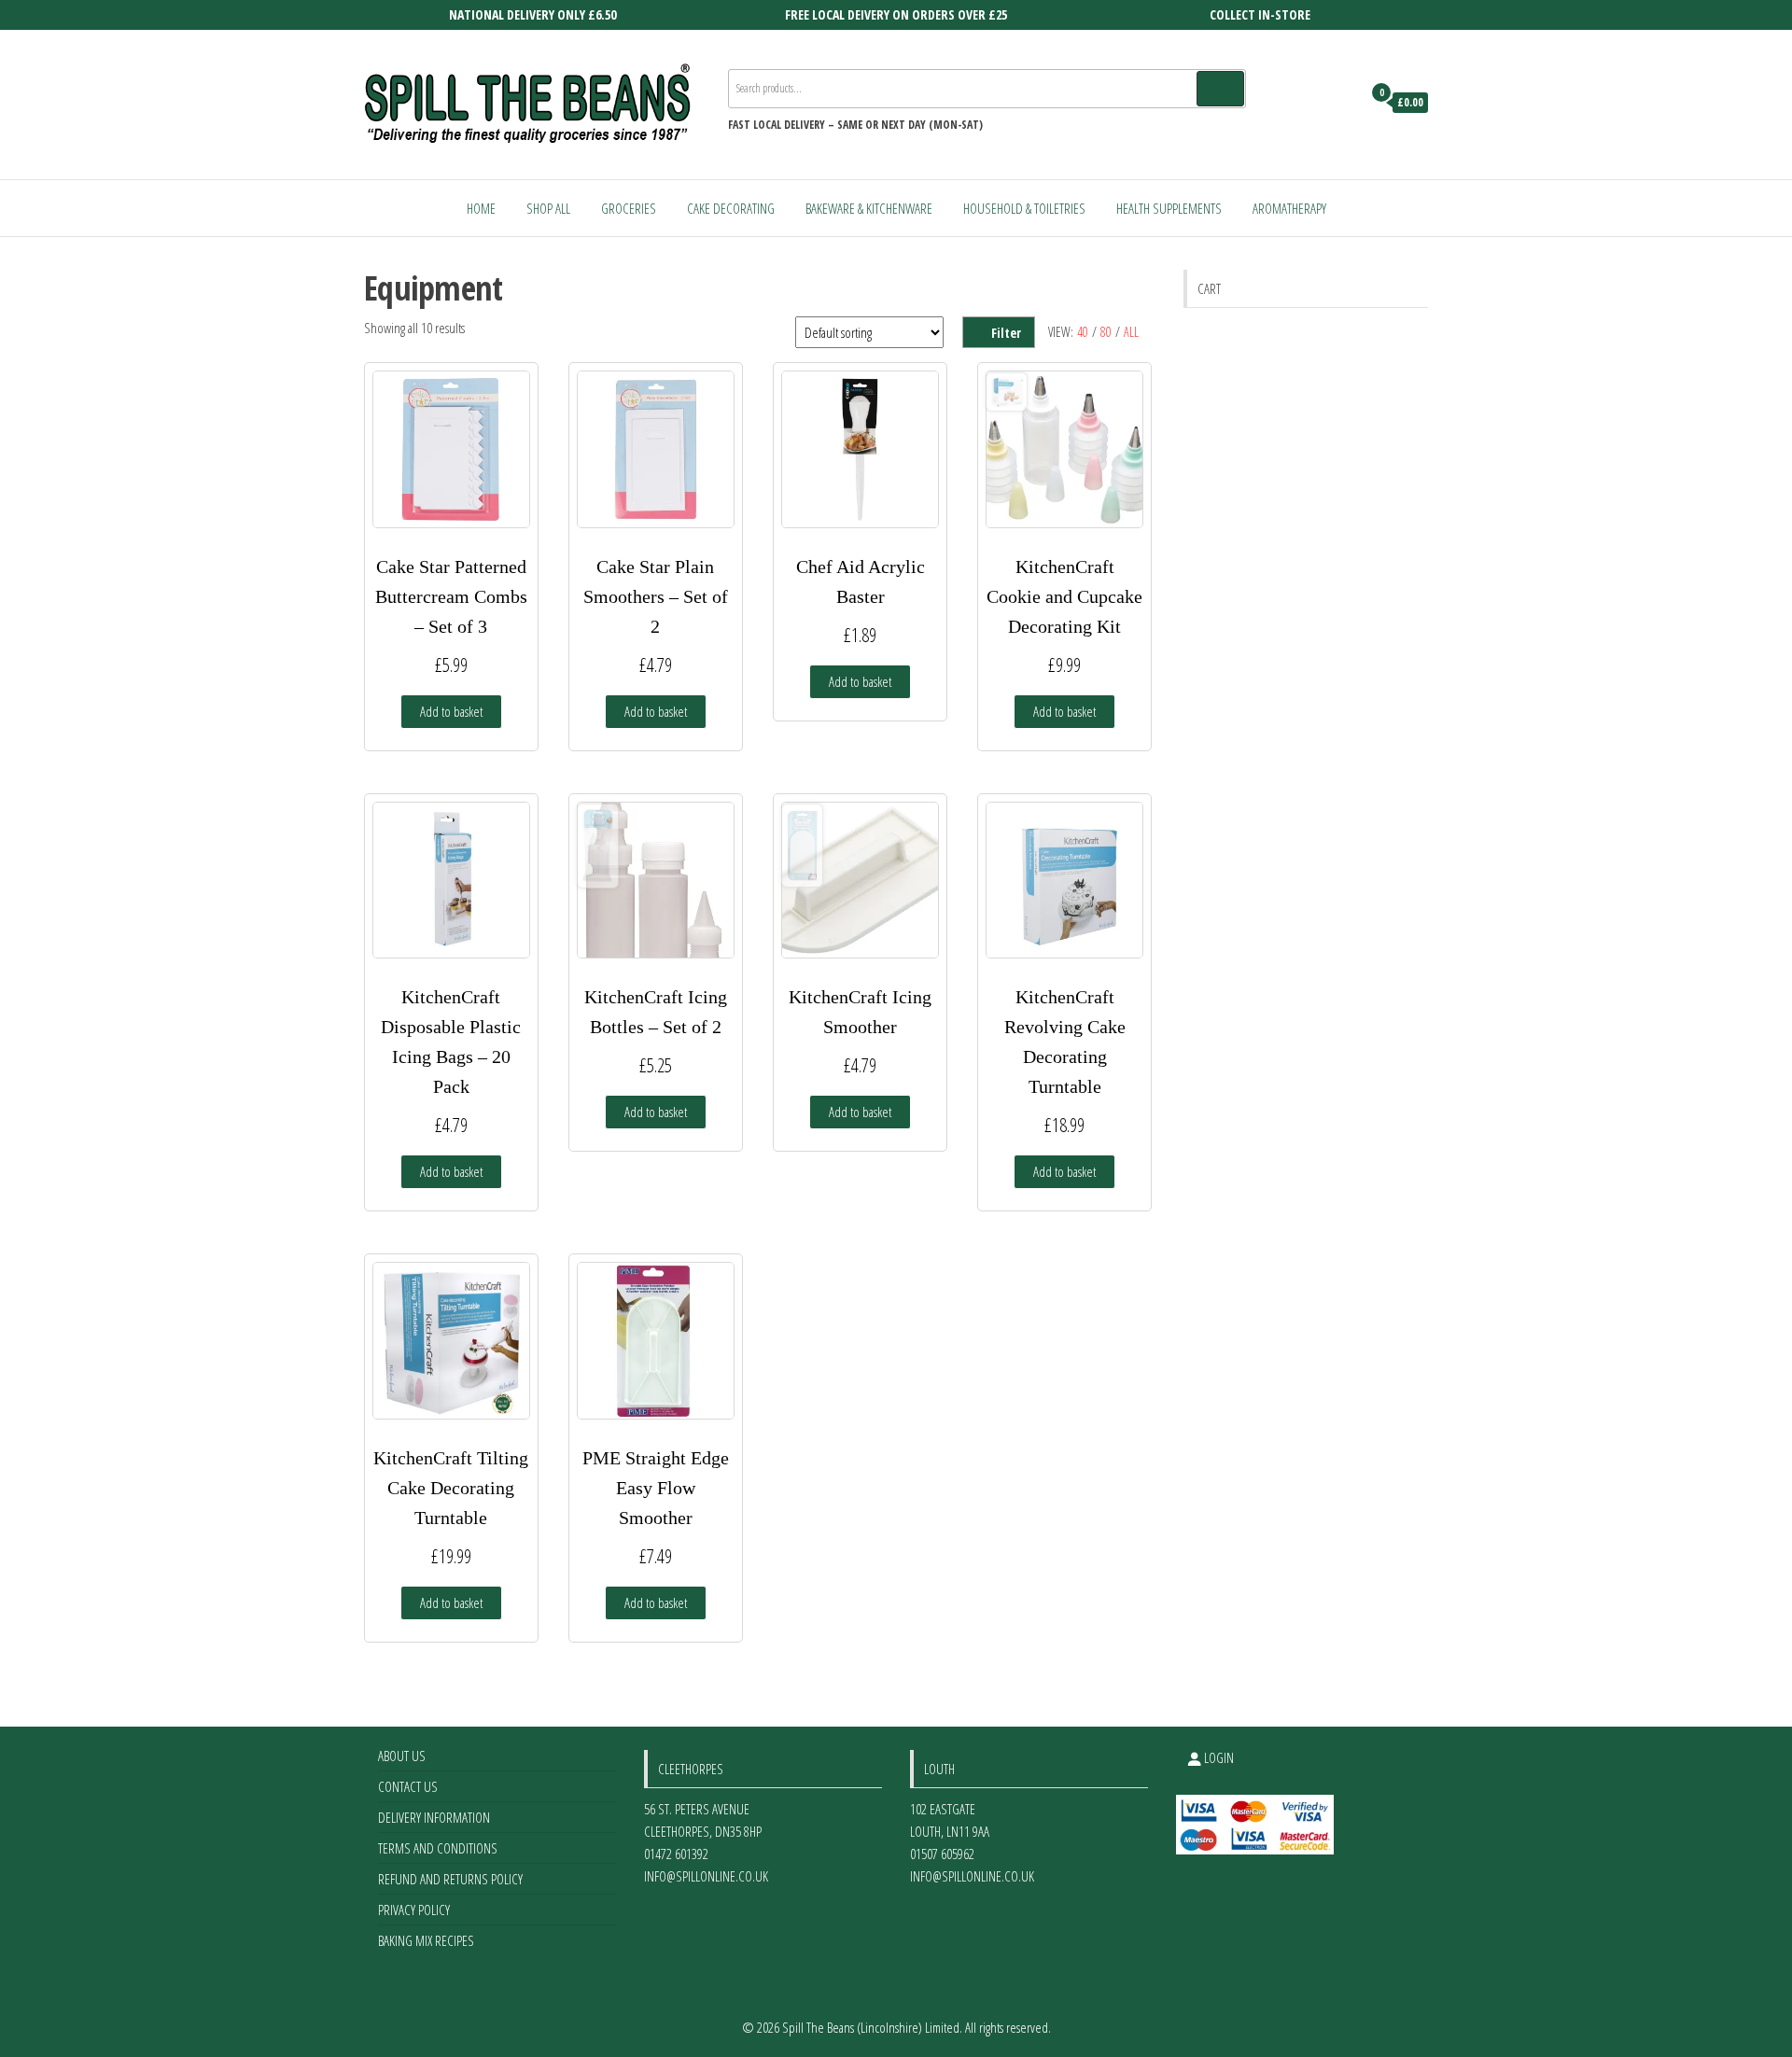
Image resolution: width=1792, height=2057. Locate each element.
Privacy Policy (414, 1910)
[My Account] (1343, 103)
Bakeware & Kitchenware (869, 208)
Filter (1006, 333)
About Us (402, 1756)
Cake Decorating (731, 208)
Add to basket (451, 711)
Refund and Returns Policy (450, 1879)
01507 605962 (942, 1854)
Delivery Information (434, 1817)
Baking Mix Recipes (426, 1940)
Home (481, 208)
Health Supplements (1169, 208)
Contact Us (408, 1786)
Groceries (629, 208)
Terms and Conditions (438, 1848)
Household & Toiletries (1024, 208)
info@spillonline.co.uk (706, 1876)
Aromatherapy (1289, 208)
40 (1083, 332)
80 (1106, 332)
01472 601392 (676, 1854)
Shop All (548, 208)
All (1131, 332)
